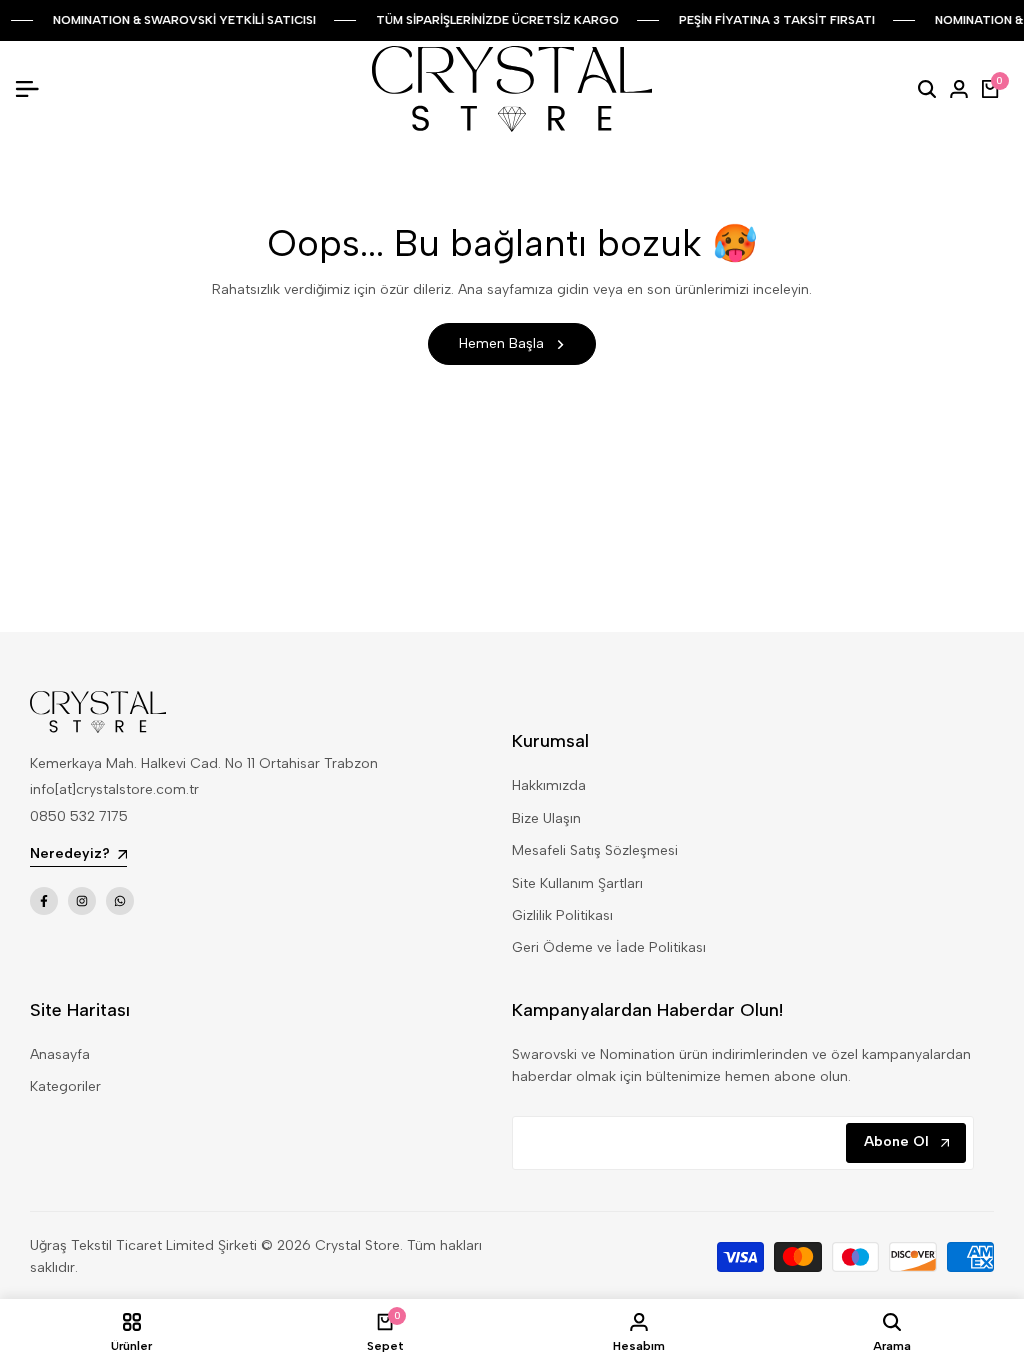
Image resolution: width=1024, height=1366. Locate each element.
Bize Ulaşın (546, 818)
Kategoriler (65, 1086)
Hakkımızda (549, 785)
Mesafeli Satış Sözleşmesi (595, 850)
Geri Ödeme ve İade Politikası (609, 947)
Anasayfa (60, 1054)
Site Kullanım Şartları (577, 883)
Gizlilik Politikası (562, 915)
